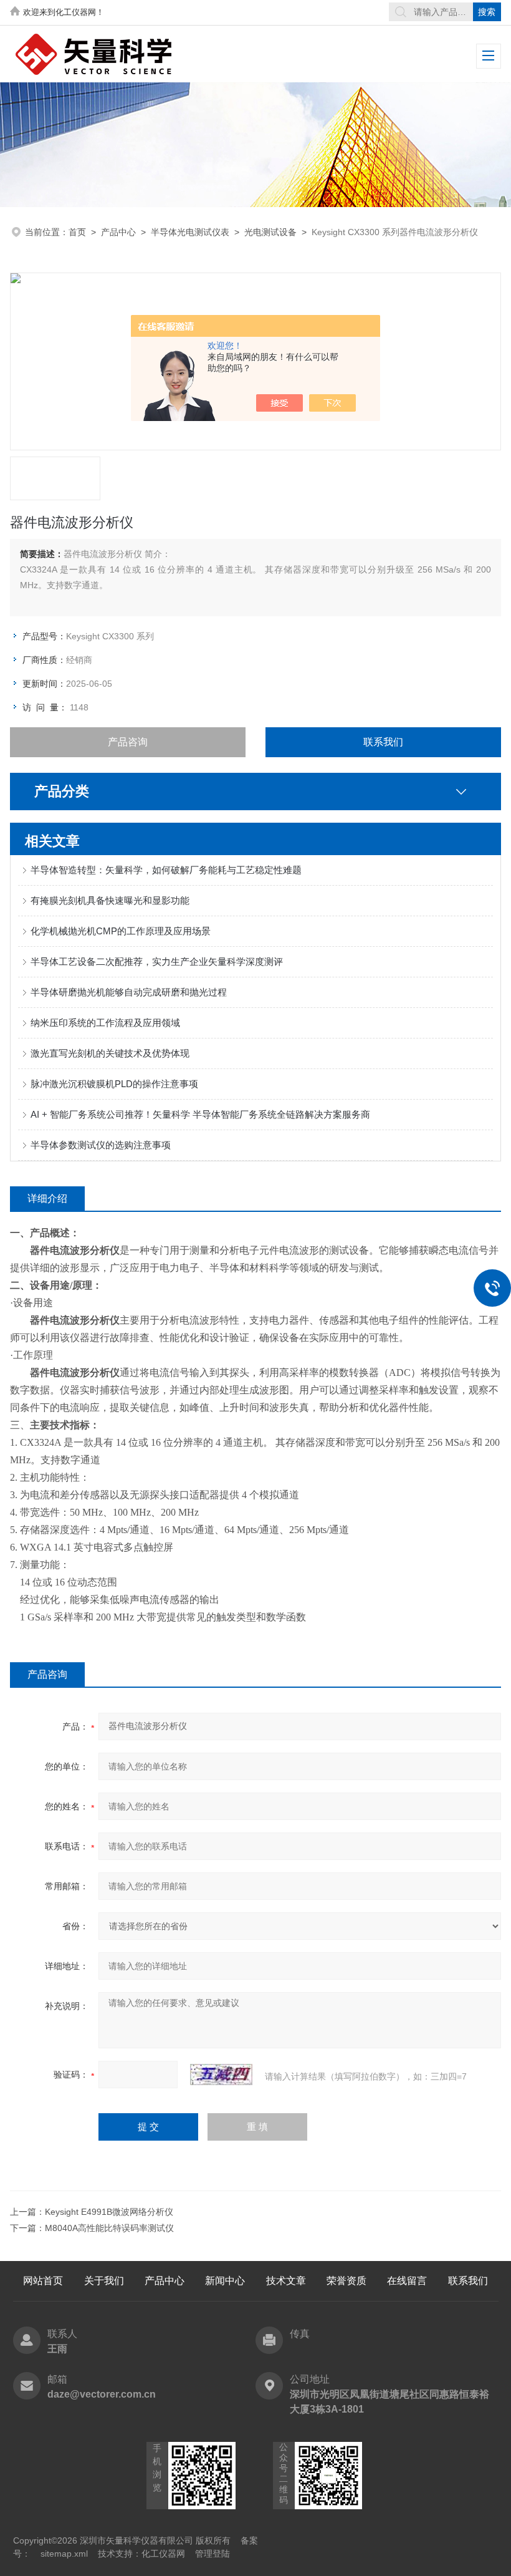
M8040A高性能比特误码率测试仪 (109, 2228)
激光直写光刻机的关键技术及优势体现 (110, 1053)
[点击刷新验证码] (221, 2075)
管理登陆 (213, 2554)
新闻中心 (225, 2281)
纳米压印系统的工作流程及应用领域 (105, 1023)
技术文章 (286, 2281)
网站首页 (43, 2281)
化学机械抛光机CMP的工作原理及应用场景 (121, 931)
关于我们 (104, 2281)
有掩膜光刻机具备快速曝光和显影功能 (110, 900)
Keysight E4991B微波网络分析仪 (109, 2212)
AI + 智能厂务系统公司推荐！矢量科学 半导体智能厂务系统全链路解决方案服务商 (200, 1114)
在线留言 (407, 2281)
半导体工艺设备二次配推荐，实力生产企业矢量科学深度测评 (157, 961)
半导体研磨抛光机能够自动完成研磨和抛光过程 (129, 992)
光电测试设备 (270, 232)
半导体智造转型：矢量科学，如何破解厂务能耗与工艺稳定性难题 (166, 870)
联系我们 (383, 742)
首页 (77, 232)
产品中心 (118, 232)
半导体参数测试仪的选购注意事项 (101, 1145)
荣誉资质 (346, 2281)
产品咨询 (128, 742)
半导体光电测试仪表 (190, 232)
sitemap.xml (64, 2554)
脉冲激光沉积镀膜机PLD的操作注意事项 (114, 1084)
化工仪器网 (163, 2554)
